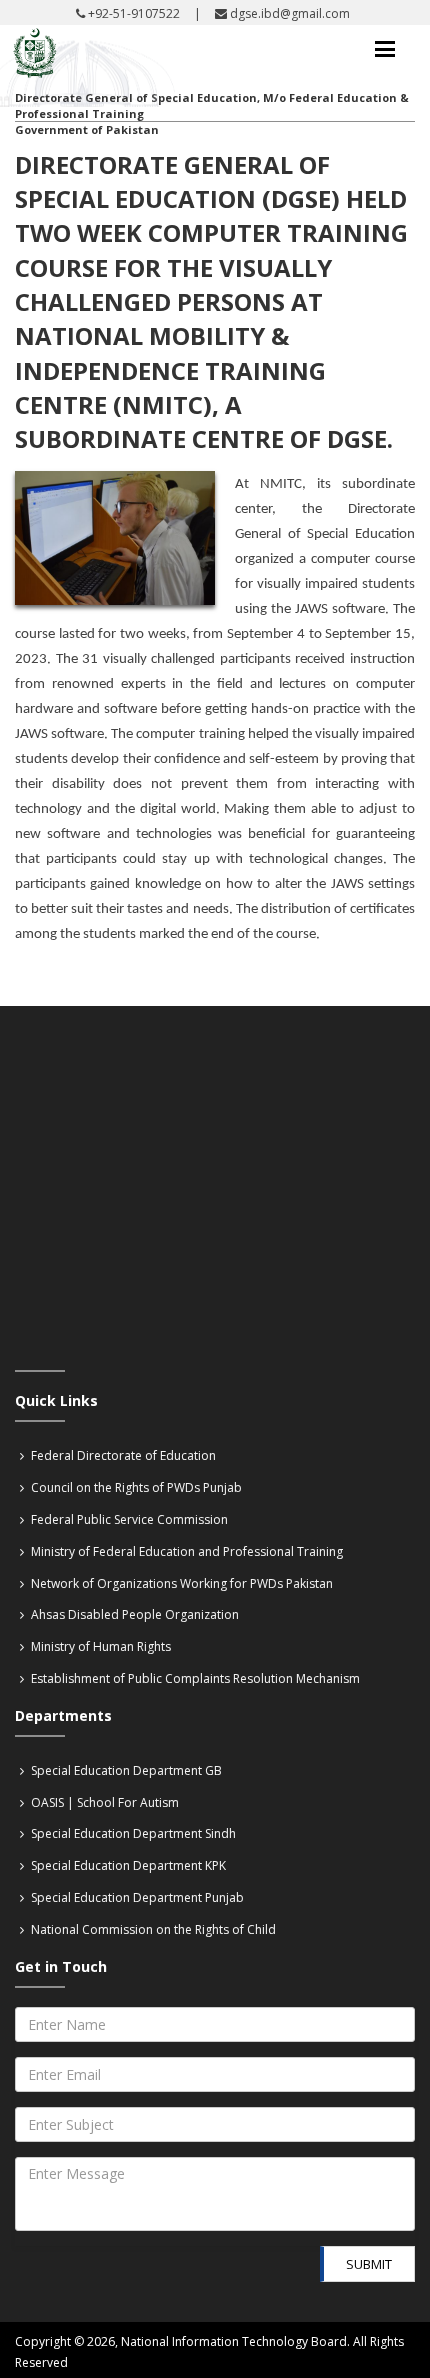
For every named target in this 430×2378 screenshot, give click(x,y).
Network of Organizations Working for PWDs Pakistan (180, 1583)
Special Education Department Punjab (136, 1897)
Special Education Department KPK (127, 1865)
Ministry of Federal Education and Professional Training (185, 1551)
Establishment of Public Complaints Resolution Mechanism (194, 1678)
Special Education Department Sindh (132, 1833)
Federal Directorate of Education (122, 1455)
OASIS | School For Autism (103, 1802)
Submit (369, 2264)
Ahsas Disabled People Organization (133, 1614)
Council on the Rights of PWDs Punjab (135, 1487)
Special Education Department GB (125, 1770)
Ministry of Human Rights (99, 1646)
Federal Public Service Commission (128, 1519)
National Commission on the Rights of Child (152, 1929)
